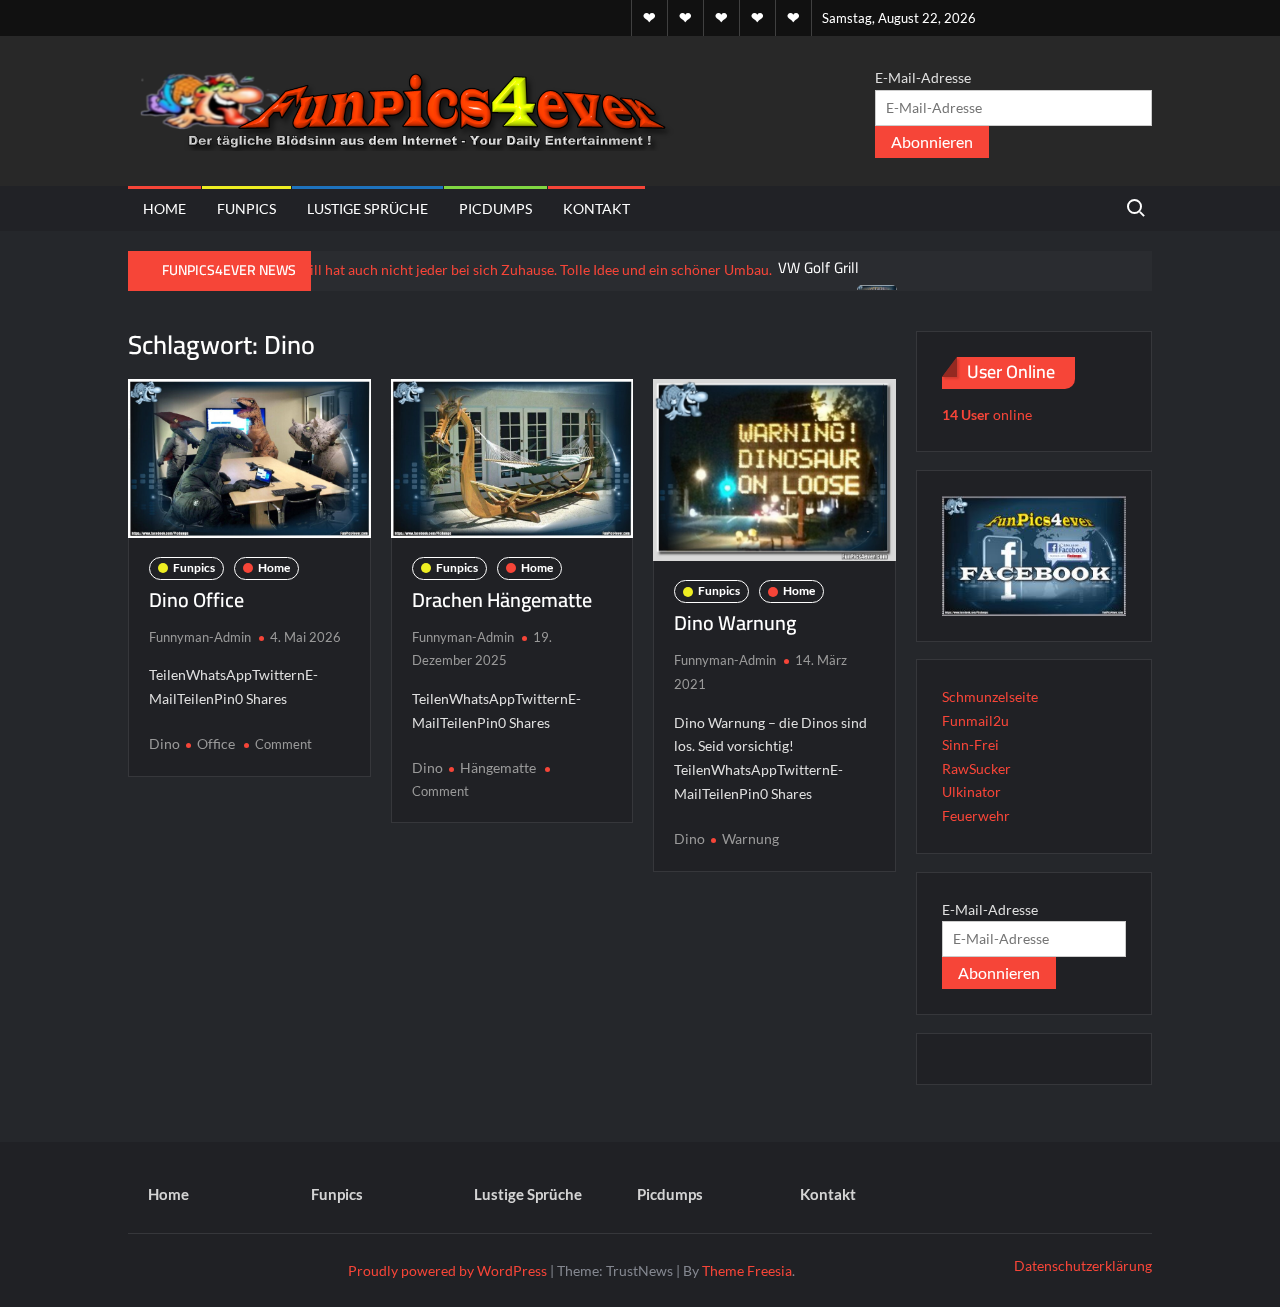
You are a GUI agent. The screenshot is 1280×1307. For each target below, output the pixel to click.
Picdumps (495, 208)
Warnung (750, 838)
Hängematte (498, 767)
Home (164, 208)
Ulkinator (971, 791)
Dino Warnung (735, 622)
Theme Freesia (747, 1270)
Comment (283, 744)
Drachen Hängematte (502, 599)
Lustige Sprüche (367, 208)
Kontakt (596, 208)
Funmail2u (975, 720)
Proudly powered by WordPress (447, 1270)
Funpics (246, 208)
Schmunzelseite (990, 696)
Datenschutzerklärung (1083, 1265)
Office (216, 743)
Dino (164, 743)
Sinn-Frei (970, 744)
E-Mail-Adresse (923, 77)
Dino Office (196, 599)
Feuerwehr (976, 815)
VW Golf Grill (819, 267)
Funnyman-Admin (200, 637)
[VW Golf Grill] (452, 267)
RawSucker (976, 768)
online (987, 414)
